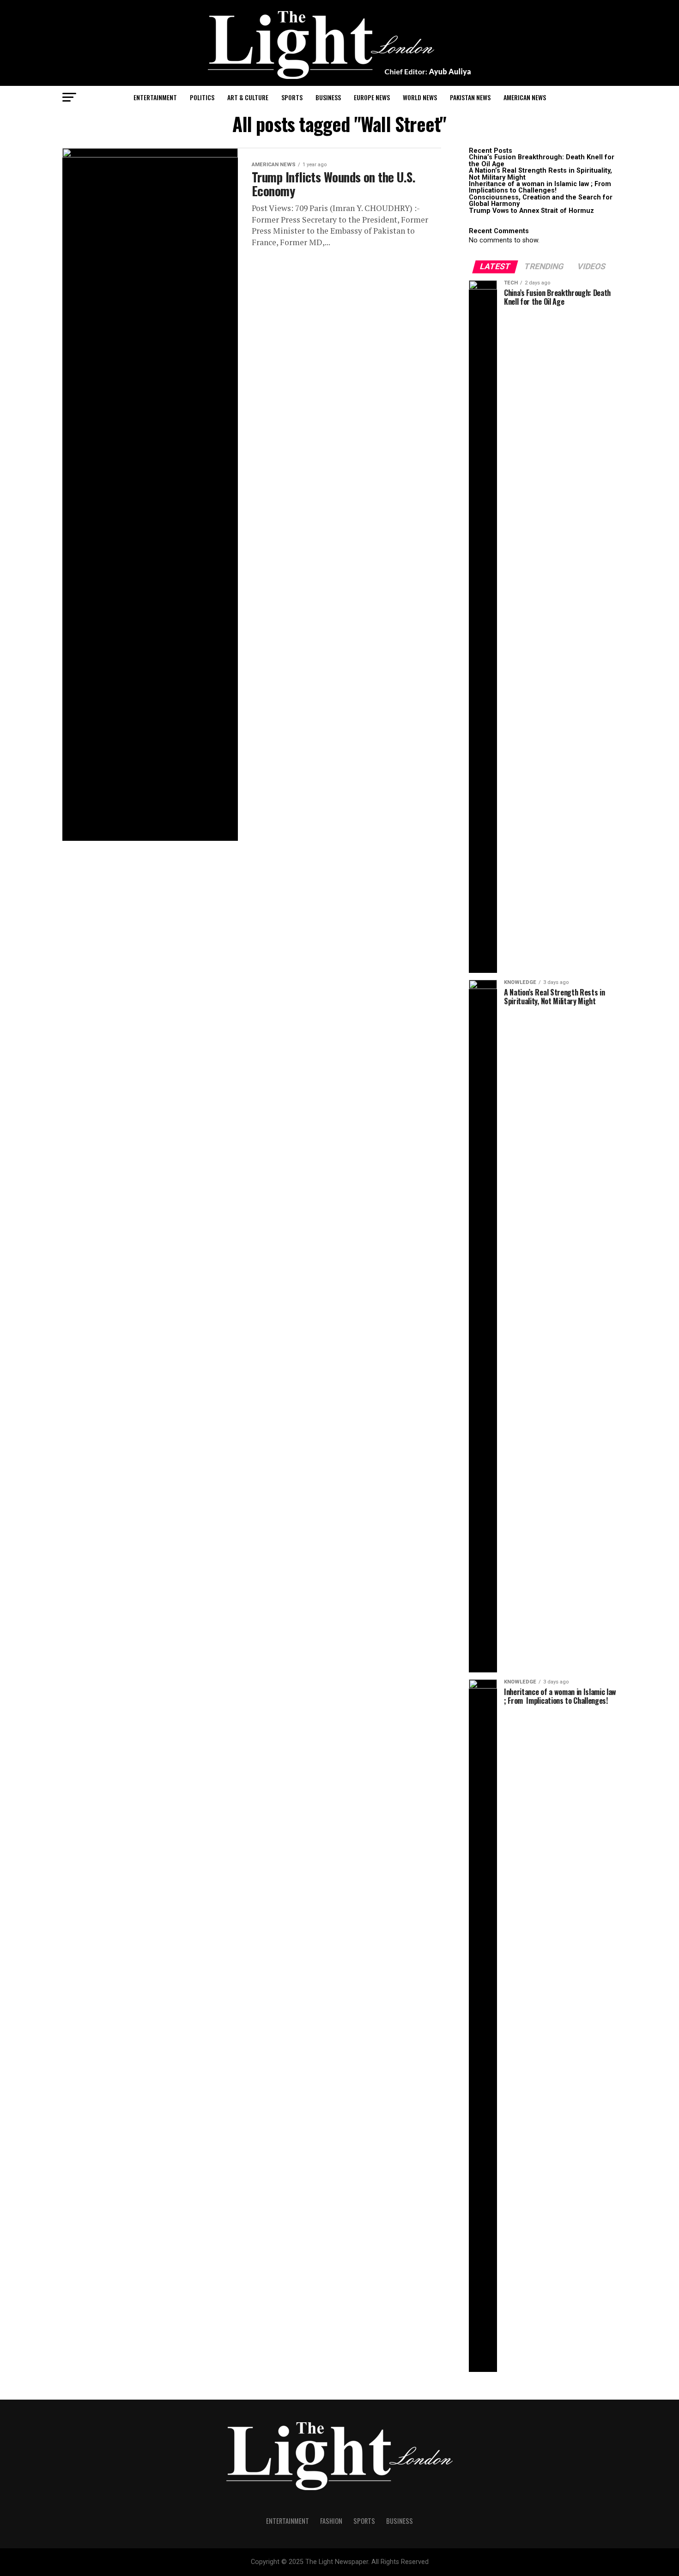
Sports (292, 97)
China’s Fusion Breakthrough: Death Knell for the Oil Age (542, 160)
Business (328, 97)
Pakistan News (470, 97)
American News (525, 97)
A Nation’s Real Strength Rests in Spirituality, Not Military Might (540, 174)
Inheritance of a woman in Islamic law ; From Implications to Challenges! (541, 187)
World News (420, 97)
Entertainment (155, 97)
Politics (202, 97)
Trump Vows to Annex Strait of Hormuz (531, 211)
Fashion (331, 2521)
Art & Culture (248, 97)
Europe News (372, 97)
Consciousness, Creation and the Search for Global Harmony (541, 201)
